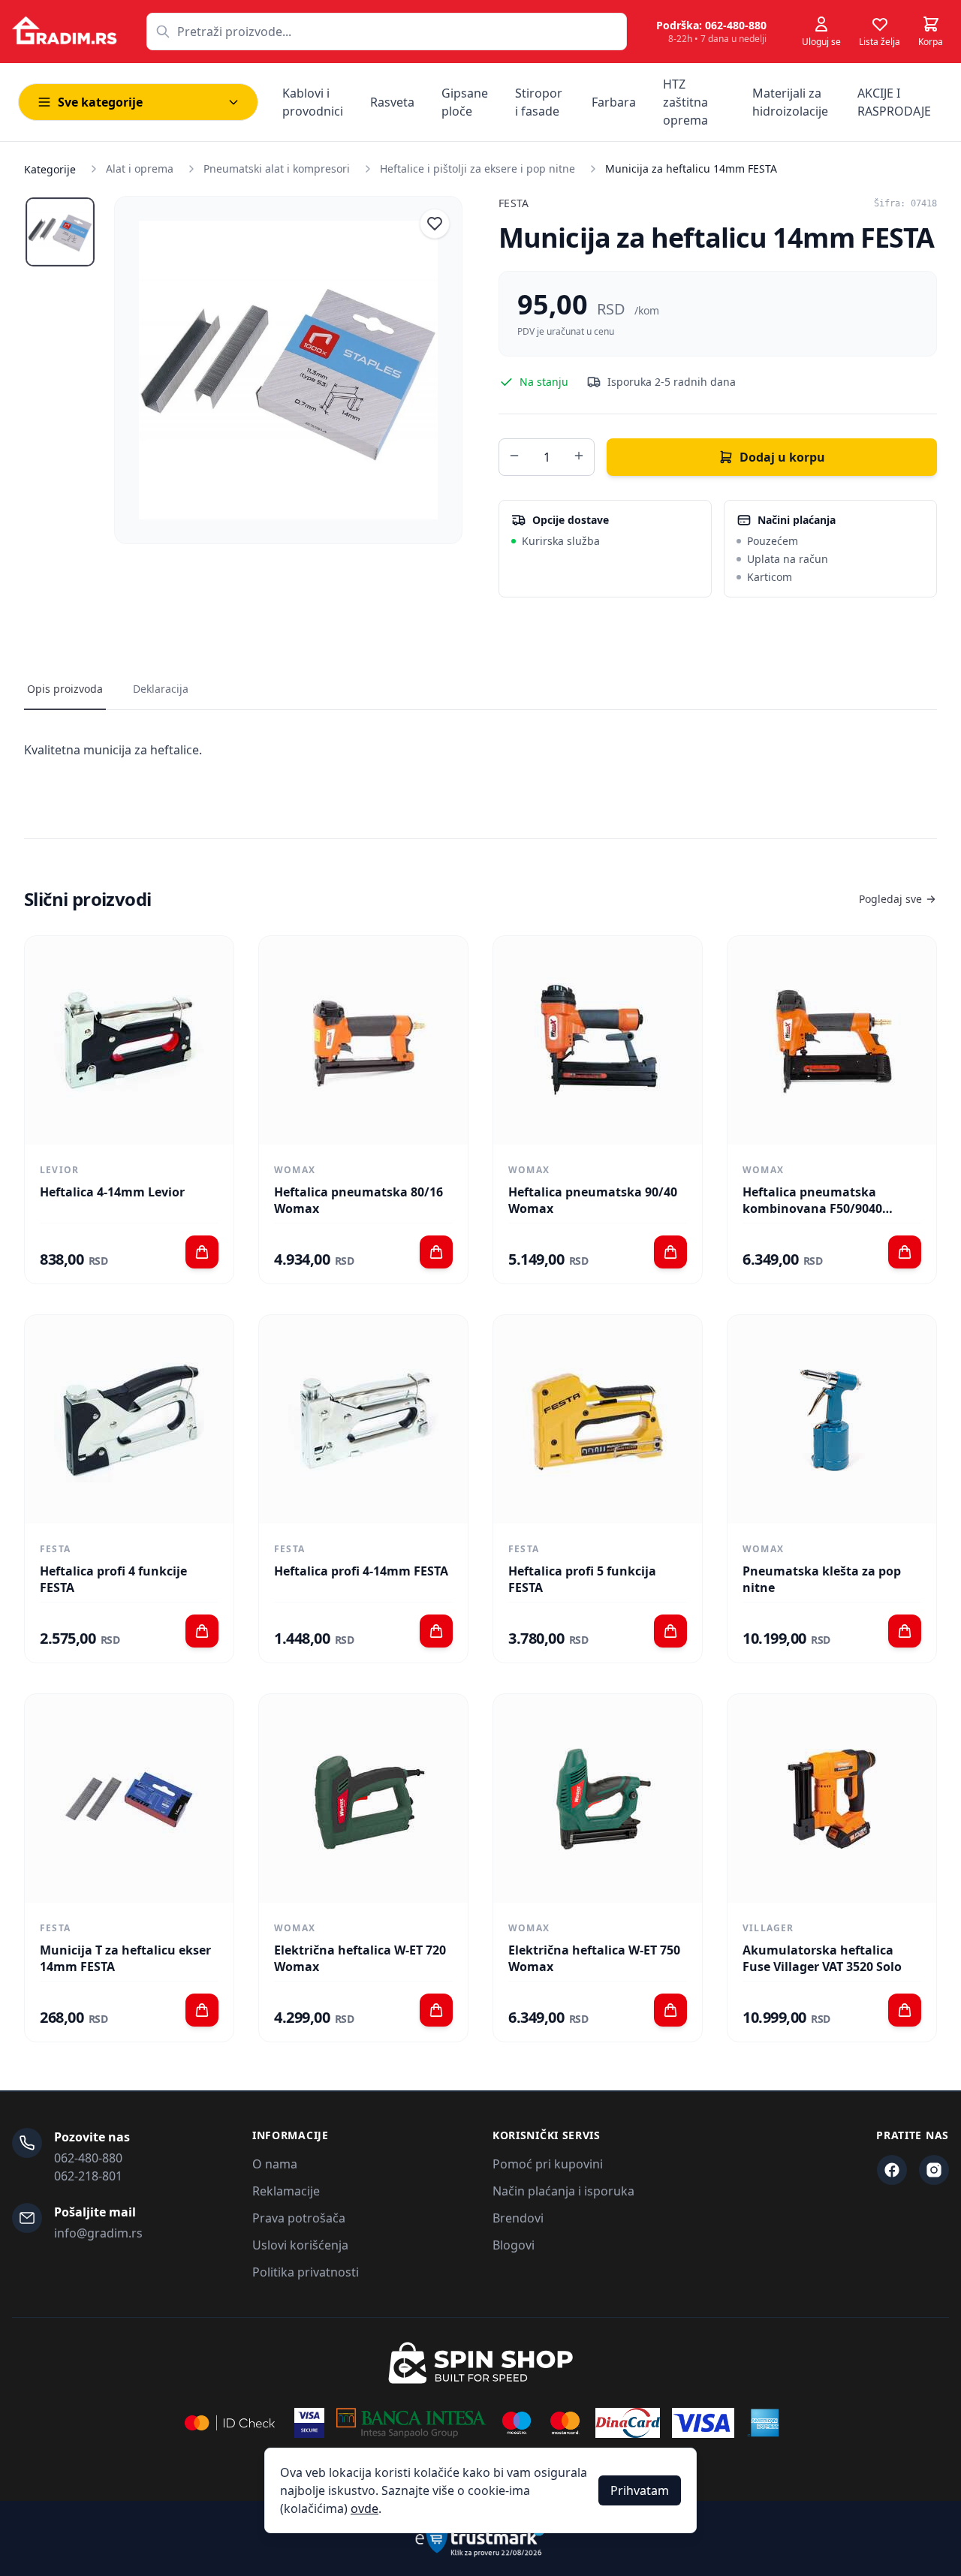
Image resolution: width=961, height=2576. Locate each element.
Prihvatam (640, 2490)
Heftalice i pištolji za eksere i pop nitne (477, 169)
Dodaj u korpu (782, 457)
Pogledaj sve (890, 899)
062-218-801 (88, 2176)
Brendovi (518, 2218)
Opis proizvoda (65, 689)
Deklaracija (161, 689)
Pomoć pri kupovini (548, 2164)
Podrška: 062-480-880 (711, 25)
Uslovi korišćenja (300, 2245)
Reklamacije (286, 2191)
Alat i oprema (140, 169)
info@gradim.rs (98, 2233)
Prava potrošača (299, 2218)
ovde (365, 2508)
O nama (275, 2164)
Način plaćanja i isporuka (563, 2191)
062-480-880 (88, 2158)
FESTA (514, 203)
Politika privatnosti (306, 2272)
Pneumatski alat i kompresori (277, 169)
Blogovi (514, 2245)
